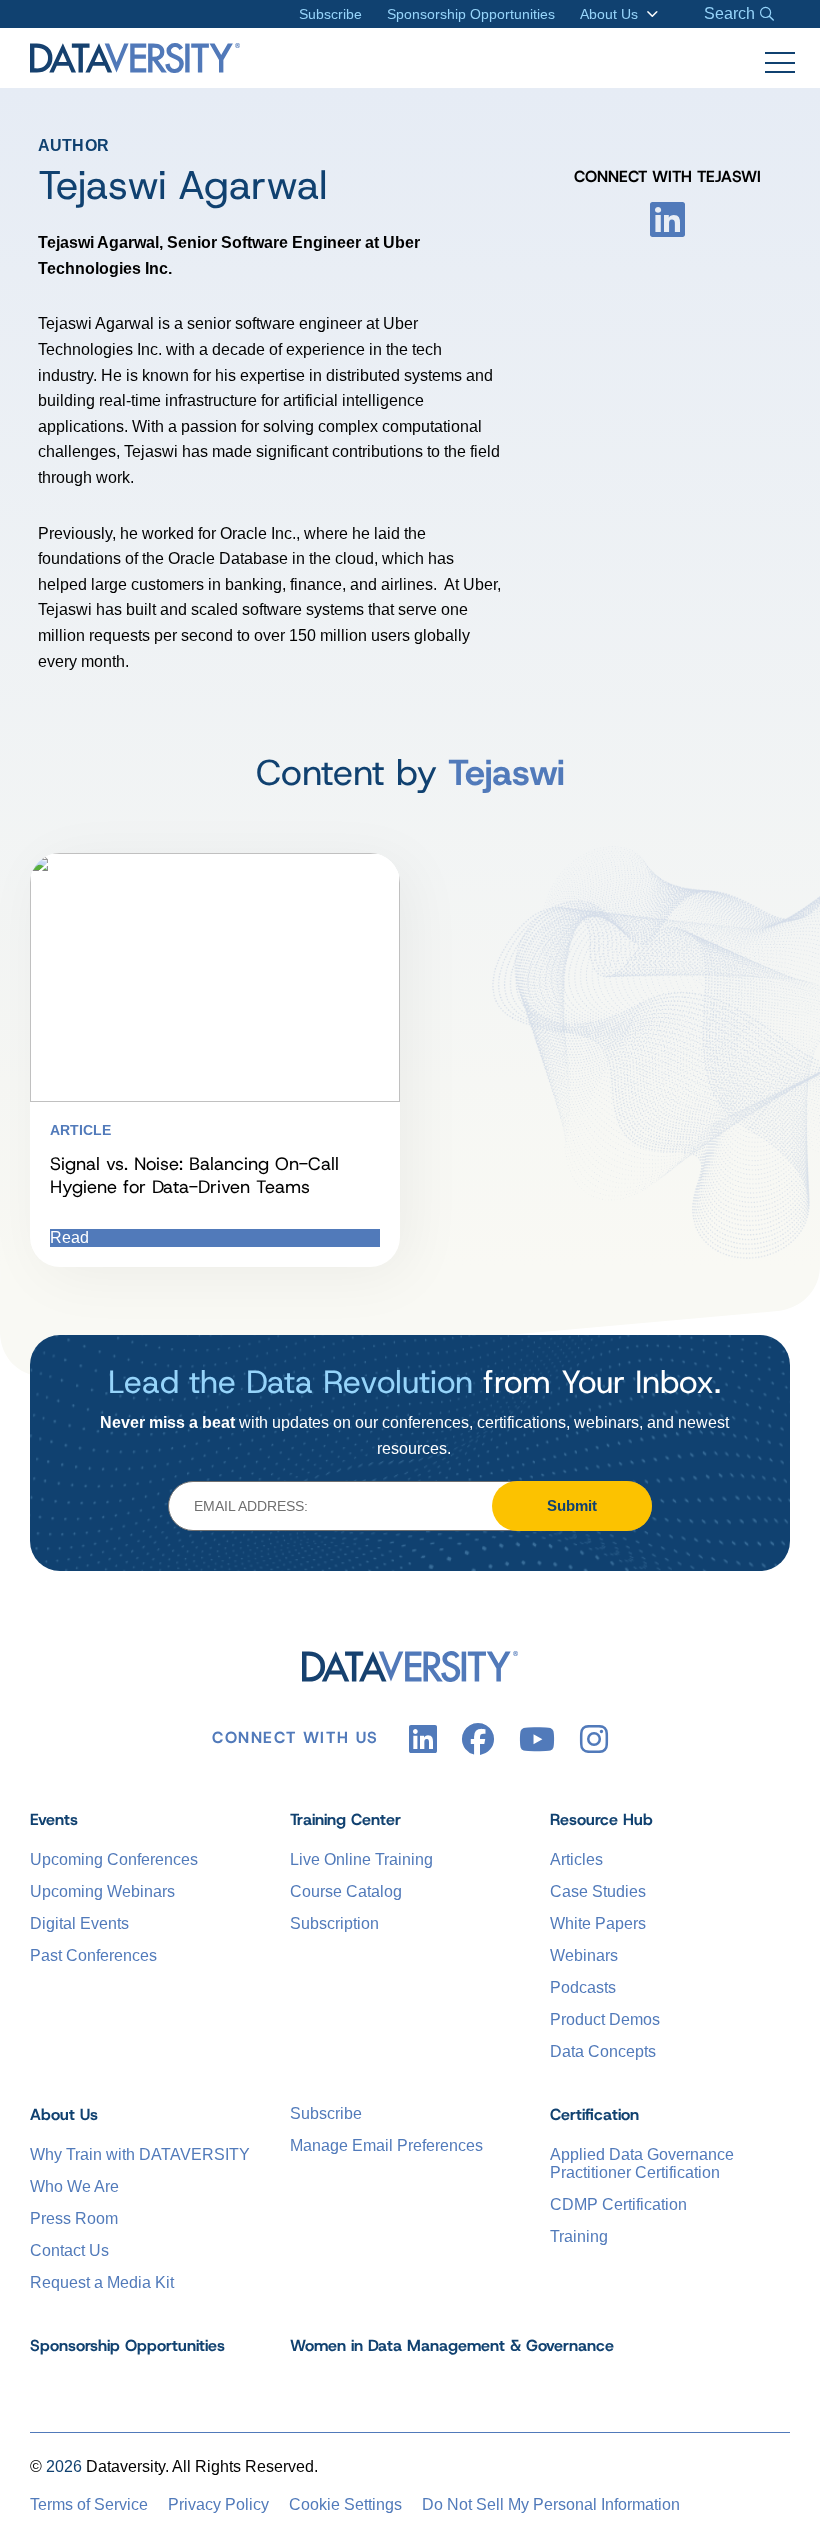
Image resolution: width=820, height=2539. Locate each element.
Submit (572, 1505)
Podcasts (583, 1987)
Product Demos (605, 2019)
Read (69, 1237)
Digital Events (79, 1923)
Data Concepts (603, 2051)
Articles (576, 1859)
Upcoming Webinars (102, 1891)
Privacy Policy (218, 2504)
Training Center (345, 1819)
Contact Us (69, 2250)
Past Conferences (93, 1955)
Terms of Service (89, 2504)
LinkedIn (667, 219)
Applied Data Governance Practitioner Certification (642, 2163)
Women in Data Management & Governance (452, 2345)
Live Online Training (361, 1859)
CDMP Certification (618, 2204)
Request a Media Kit (102, 2282)
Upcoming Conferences (114, 1859)
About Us (609, 14)
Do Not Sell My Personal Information (551, 2504)
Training (579, 2236)
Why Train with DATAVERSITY (140, 2154)
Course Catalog (346, 1891)
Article (80, 1130)
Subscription (334, 1923)
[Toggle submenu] (648, 14)
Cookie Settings (345, 2504)
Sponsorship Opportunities (471, 14)
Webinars (584, 1955)
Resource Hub (601, 1819)
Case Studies (598, 1891)
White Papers (598, 1923)
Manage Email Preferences (386, 2145)
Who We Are (74, 2186)
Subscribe (330, 14)
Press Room (74, 2218)
